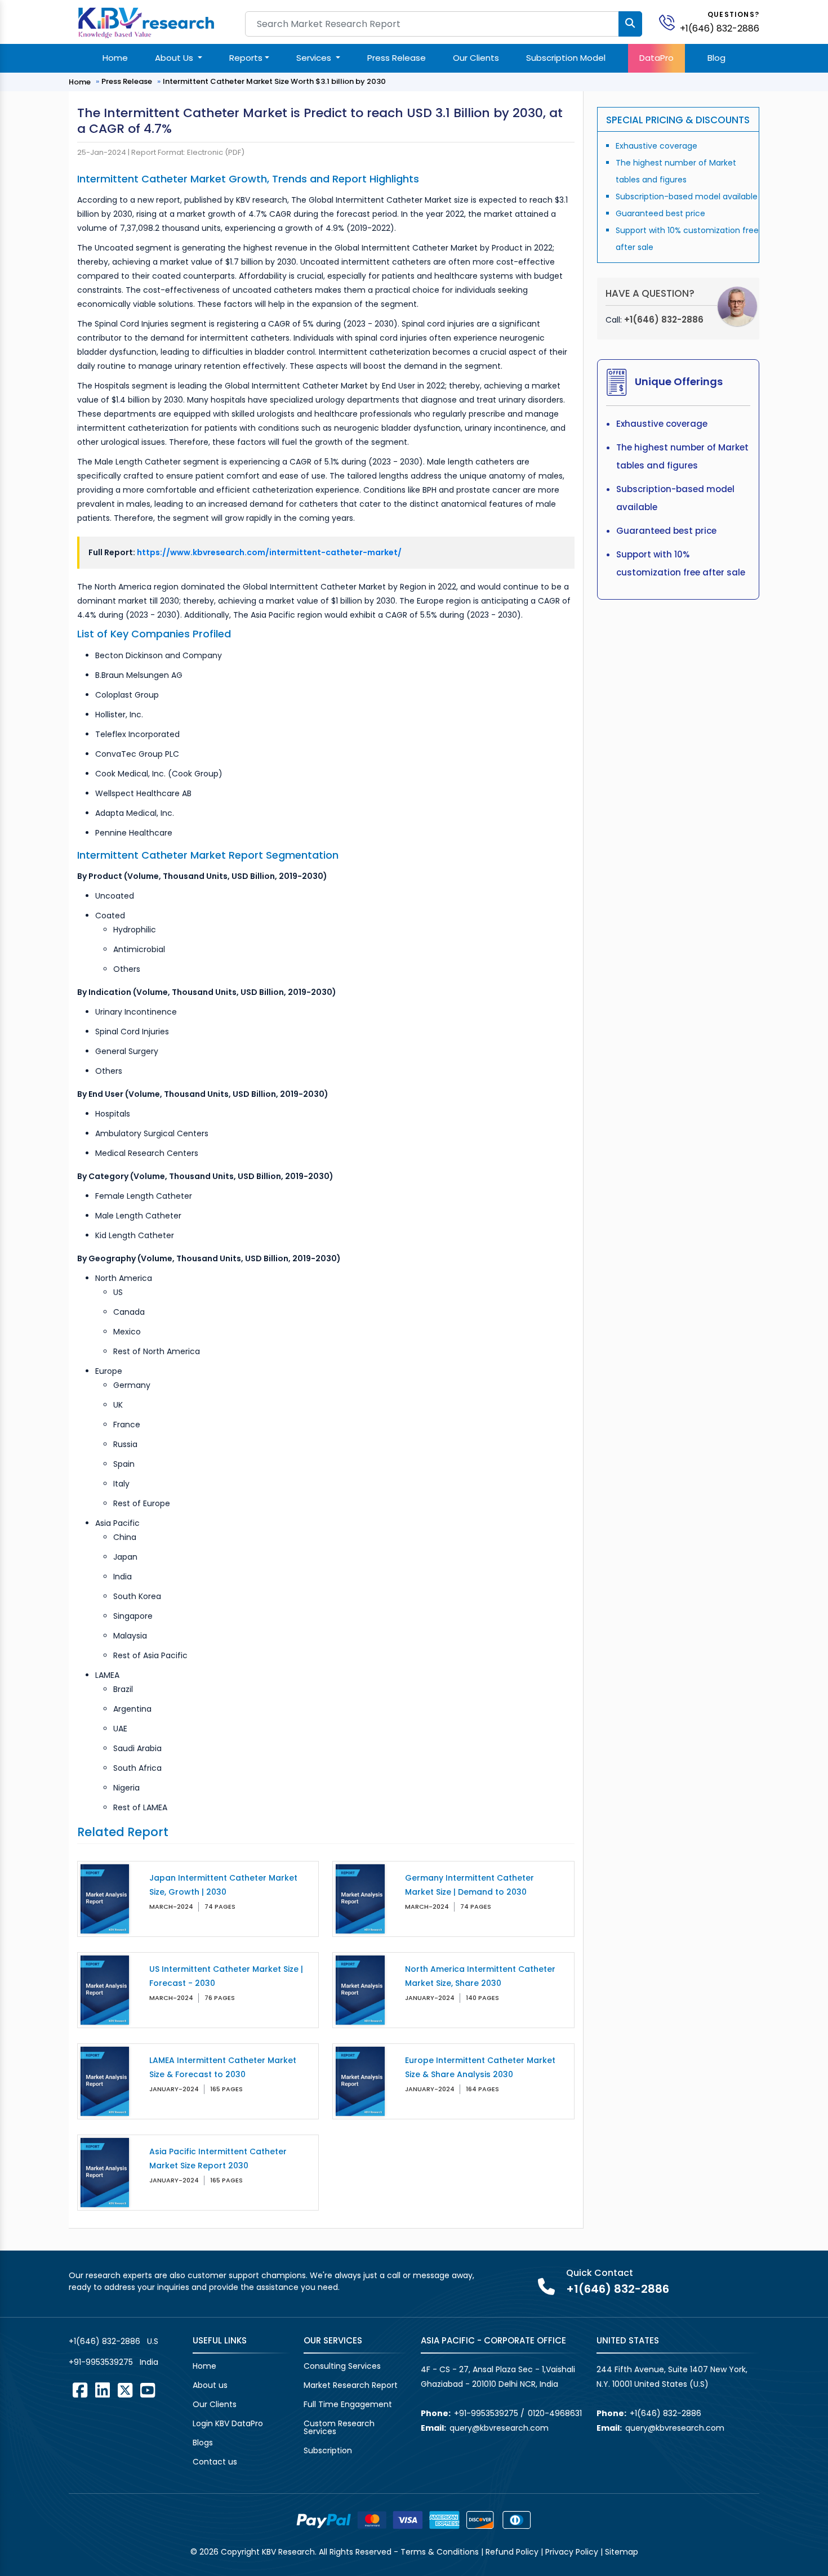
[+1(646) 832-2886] (671, 22)
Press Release (397, 58)
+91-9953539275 (101, 2362)
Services (315, 58)
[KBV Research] (146, 22)
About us (210, 2385)
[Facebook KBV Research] (80, 2390)
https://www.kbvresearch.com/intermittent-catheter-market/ (269, 552)
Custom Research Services (339, 2427)
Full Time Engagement (348, 2404)
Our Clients (476, 58)
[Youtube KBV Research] (148, 2390)
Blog (716, 58)
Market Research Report (351, 2385)
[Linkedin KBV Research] (103, 2390)
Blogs (203, 2443)
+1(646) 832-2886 (720, 28)
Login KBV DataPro (228, 2423)
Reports (246, 58)
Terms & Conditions (440, 2552)
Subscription (328, 2450)
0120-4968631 (555, 2413)
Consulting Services (342, 2366)
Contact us (215, 2462)
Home (115, 58)
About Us (175, 58)
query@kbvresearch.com (499, 2428)
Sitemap (622, 2552)
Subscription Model (566, 58)
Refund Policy (512, 2552)
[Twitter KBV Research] (125, 2390)
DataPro (656, 58)
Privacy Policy (572, 2552)
